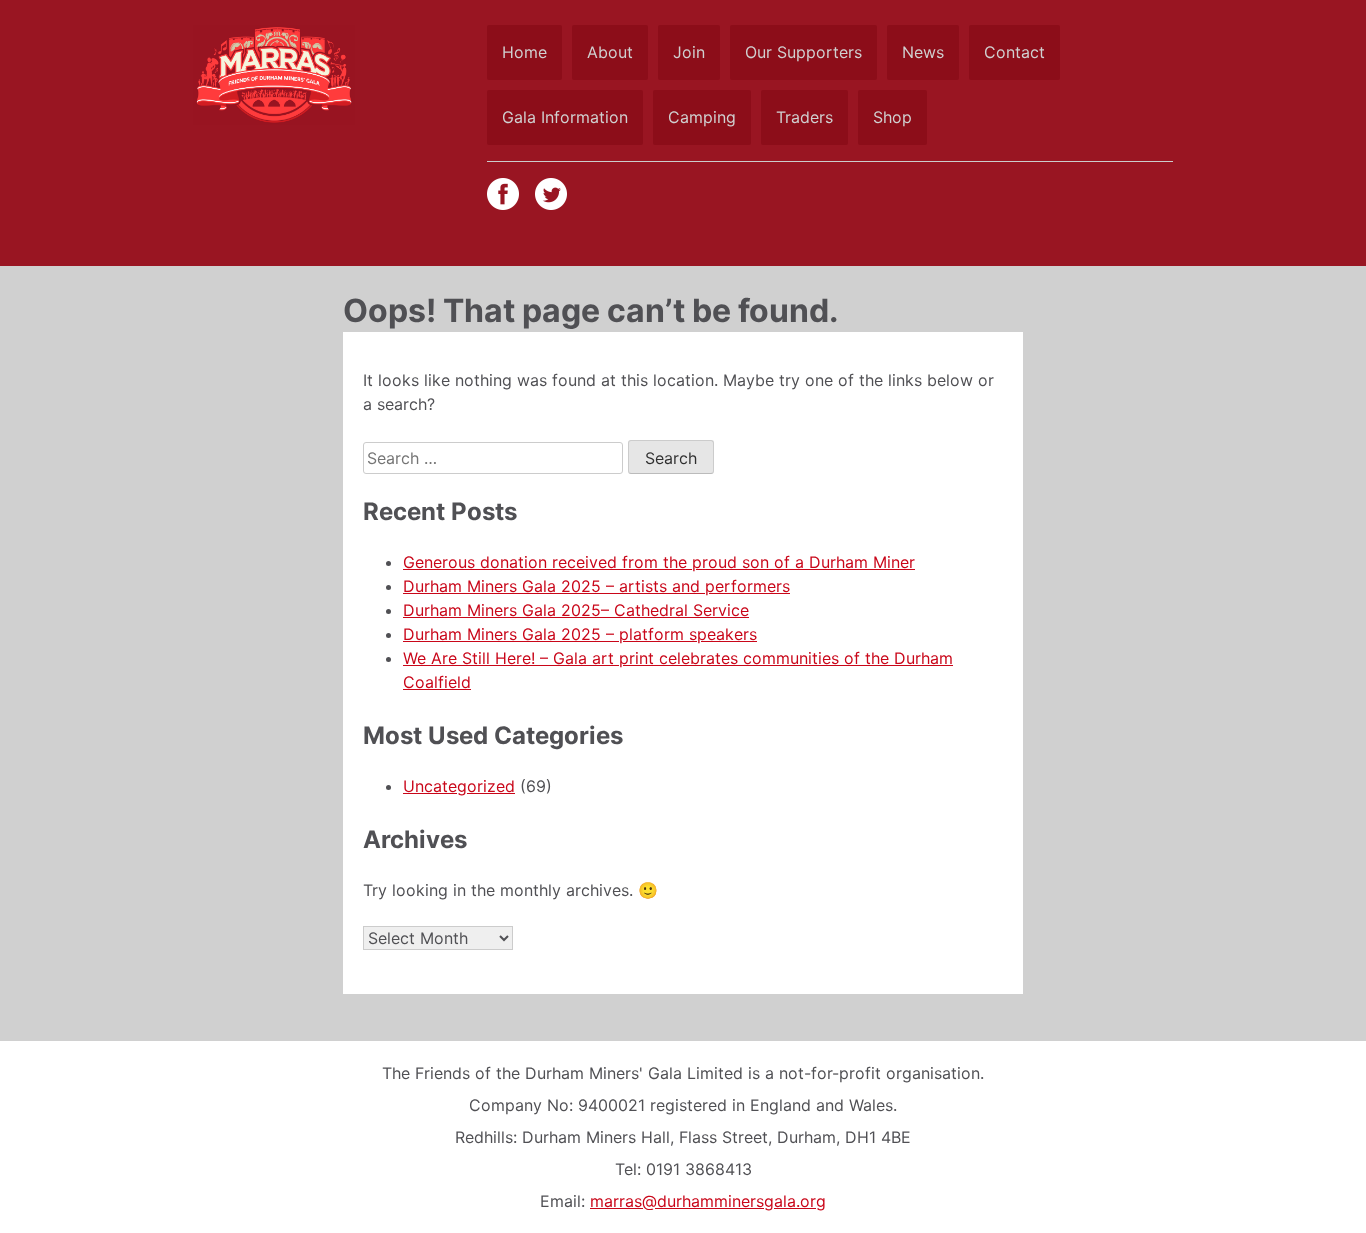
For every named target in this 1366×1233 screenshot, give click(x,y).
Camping (702, 117)
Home (524, 52)
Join (689, 52)
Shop (892, 117)
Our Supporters (803, 52)
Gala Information (565, 117)
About (610, 52)
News (923, 52)
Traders (804, 117)
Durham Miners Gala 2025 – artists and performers (596, 586)
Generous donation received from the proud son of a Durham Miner (659, 562)
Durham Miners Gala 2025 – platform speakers (580, 634)
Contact (1014, 52)
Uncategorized (459, 786)
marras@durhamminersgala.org (708, 1201)
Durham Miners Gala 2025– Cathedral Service (576, 610)
